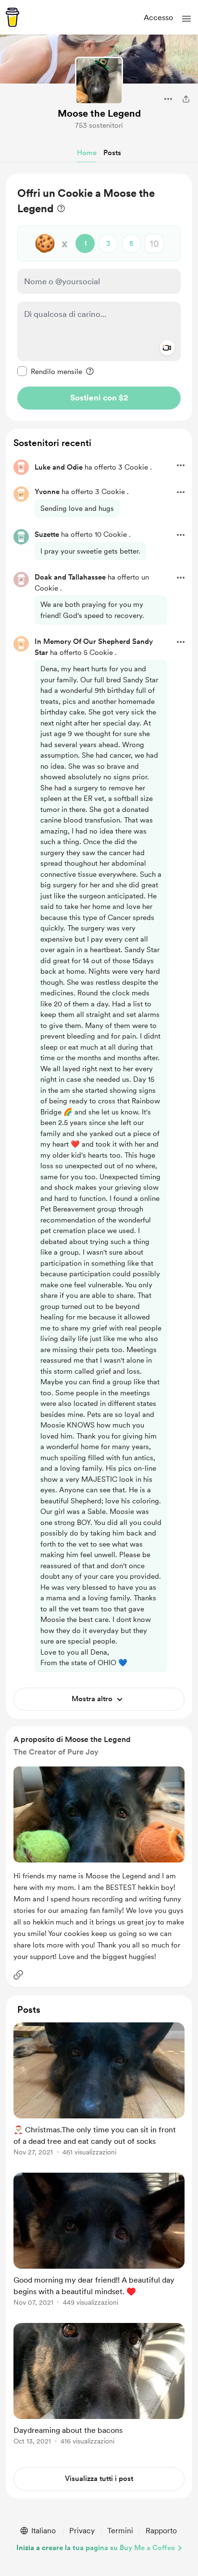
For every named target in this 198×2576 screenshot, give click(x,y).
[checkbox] (50, 371)
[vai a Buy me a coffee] (12, 17)
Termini (120, 2531)
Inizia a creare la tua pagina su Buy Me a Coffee (96, 2548)
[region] (99, 297)
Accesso (158, 18)
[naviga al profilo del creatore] (99, 81)
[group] (99, 2095)
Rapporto (161, 2531)
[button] (186, 19)
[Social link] (18, 1975)
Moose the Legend (99, 113)
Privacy (82, 2531)
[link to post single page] (99, 2091)
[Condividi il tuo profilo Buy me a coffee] (186, 99)
